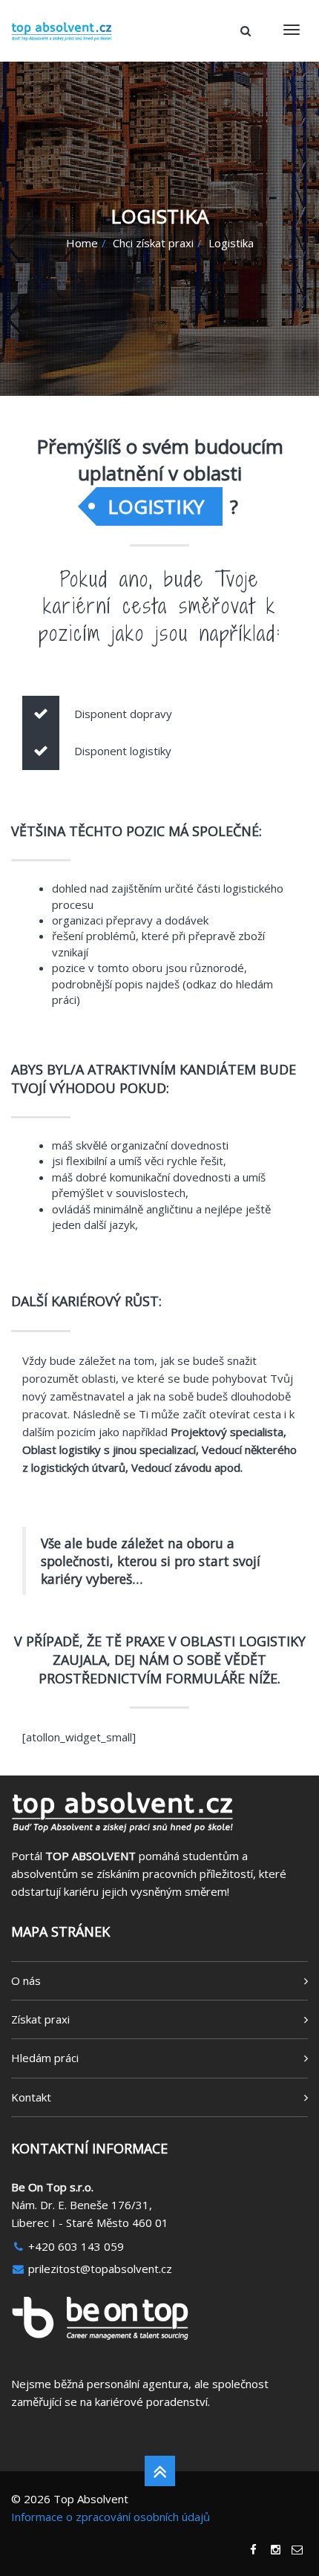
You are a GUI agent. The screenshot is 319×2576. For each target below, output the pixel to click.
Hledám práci (45, 2058)
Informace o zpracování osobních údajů (111, 2517)
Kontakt (31, 2097)
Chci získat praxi (153, 243)
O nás (26, 1980)
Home (82, 243)
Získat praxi (40, 2019)
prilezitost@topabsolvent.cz (99, 2269)
